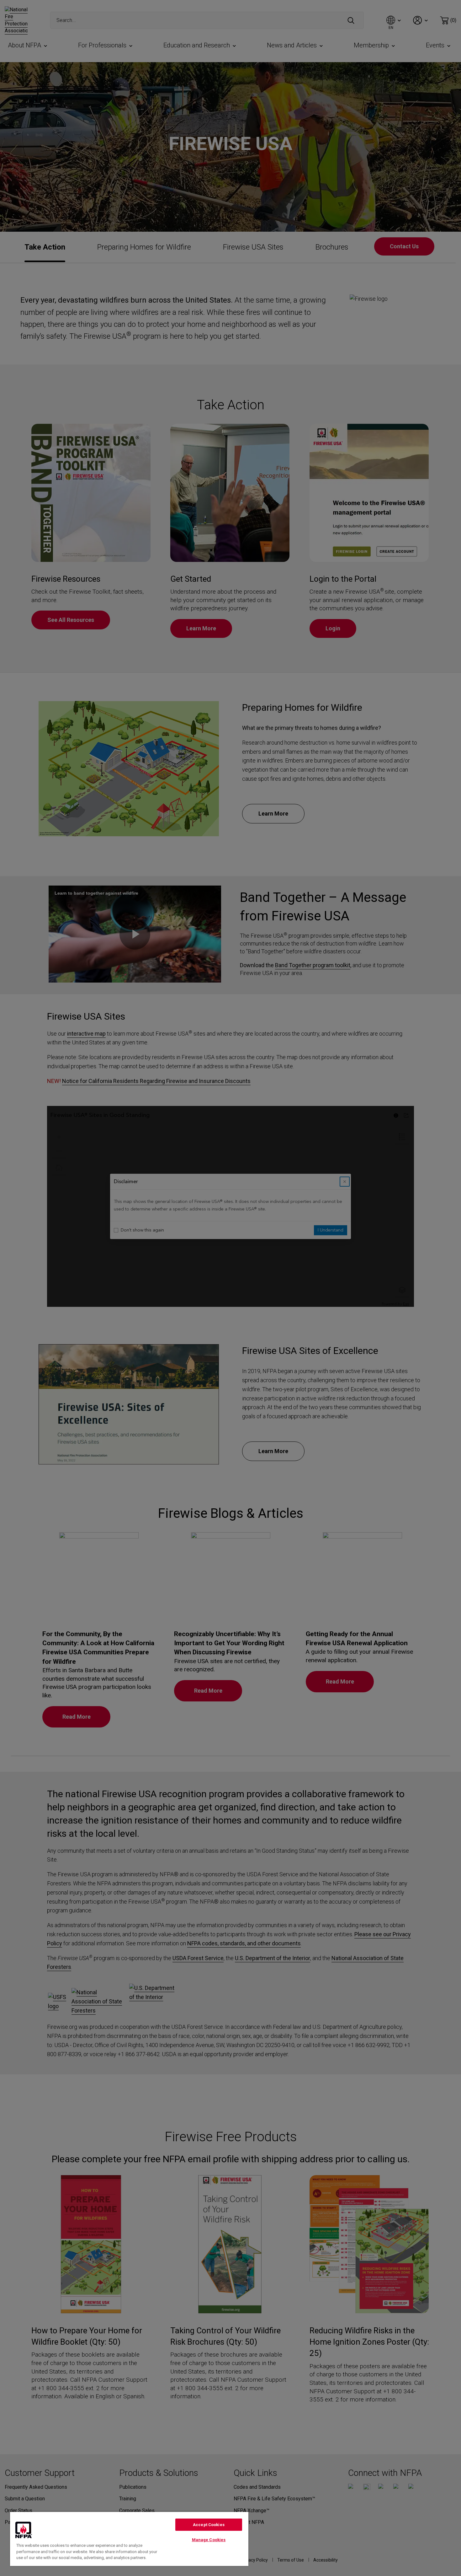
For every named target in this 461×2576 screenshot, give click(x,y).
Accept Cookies (209, 2525)
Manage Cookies (209, 2540)
